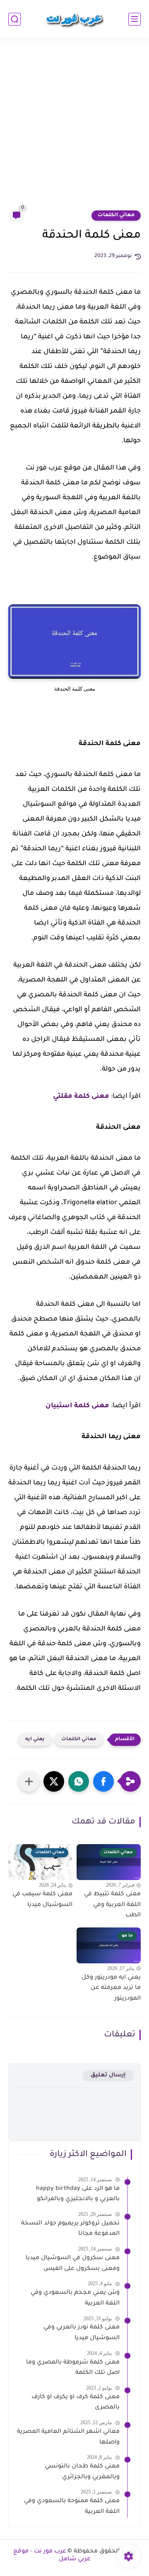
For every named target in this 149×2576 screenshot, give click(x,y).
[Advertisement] (74, 129)
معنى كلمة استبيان (77, 1406)
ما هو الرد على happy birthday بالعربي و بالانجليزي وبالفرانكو (78, 2194)
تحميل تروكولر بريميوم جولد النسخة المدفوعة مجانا (70, 2229)
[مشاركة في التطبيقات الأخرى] (29, 1781)
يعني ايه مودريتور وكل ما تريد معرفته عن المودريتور (111, 1988)
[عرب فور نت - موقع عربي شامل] (74, 19)
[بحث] (14, 19)
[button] (103, 1781)
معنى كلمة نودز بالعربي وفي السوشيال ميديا (82, 2333)
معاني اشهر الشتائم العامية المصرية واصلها (68, 2437)
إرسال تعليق (108, 2075)
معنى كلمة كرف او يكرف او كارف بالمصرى (76, 2403)
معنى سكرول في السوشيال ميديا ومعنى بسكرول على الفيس (73, 2264)
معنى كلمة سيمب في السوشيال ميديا (42, 1900)
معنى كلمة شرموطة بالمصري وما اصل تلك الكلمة (73, 2368)
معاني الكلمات (116, 215)
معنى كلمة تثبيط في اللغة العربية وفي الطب (112, 1905)
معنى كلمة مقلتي (81, 1097)
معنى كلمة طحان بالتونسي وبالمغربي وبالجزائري (82, 2472)
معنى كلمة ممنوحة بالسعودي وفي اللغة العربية (72, 2507)
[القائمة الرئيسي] (135, 19)
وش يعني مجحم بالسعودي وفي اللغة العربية (75, 2298)
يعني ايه (35, 1740)
